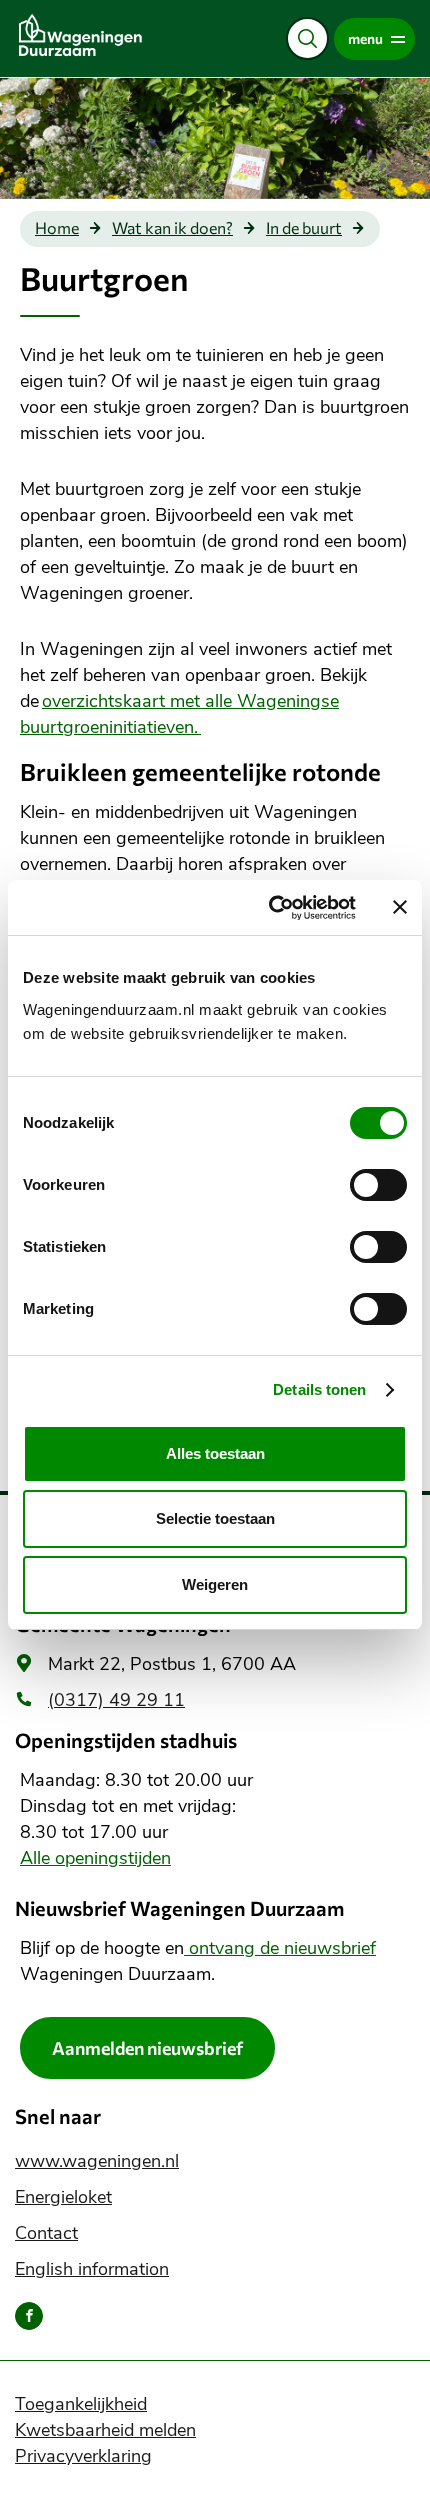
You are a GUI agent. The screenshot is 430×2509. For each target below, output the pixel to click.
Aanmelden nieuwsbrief (147, 2048)
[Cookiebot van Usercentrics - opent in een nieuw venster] (270, 908)
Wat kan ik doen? (172, 228)
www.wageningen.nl (97, 2161)
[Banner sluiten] (400, 907)
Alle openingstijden (95, 1858)
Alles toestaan (215, 1453)
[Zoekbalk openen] (307, 38)
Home (57, 228)
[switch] (378, 1185)
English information (92, 2269)
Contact (46, 2233)
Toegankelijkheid (81, 2404)
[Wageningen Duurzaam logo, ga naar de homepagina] (110, 35)
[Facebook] (29, 2316)
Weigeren (215, 1584)
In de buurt (304, 228)
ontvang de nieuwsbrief (280, 1948)
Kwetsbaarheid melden (105, 2430)
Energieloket (63, 2197)
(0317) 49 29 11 (116, 1700)
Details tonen (319, 1389)
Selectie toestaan (215, 1518)
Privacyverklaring (83, 2456)
